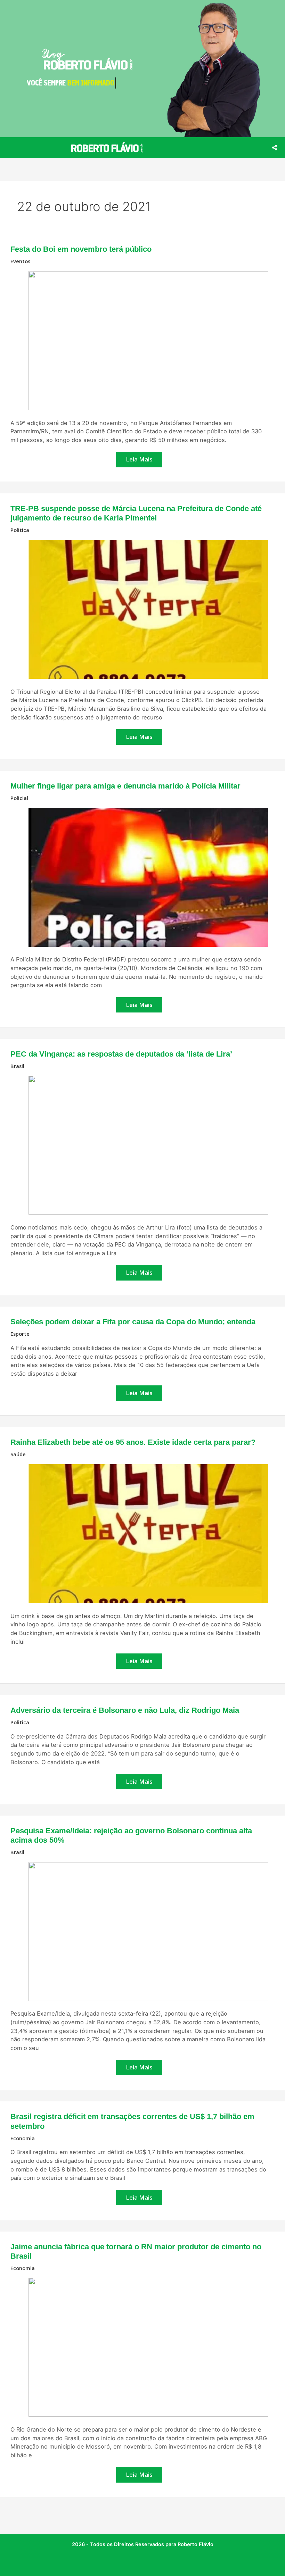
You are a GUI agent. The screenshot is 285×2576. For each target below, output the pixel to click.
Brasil (17, 1066)
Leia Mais (139, 457)
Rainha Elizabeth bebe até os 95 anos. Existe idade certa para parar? (133, 1442)
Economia (23, 2138)
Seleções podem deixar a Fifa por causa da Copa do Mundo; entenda (133, 1322)
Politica (20, 530)
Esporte (20, 1334)
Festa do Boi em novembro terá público (81, 249)
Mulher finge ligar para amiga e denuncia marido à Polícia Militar (125, 786)
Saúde (18, 1454)
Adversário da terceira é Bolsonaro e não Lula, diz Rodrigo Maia (125, 1710)
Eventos (20, 261)
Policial (19, 798)
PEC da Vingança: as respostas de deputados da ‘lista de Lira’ (121, 1054)
